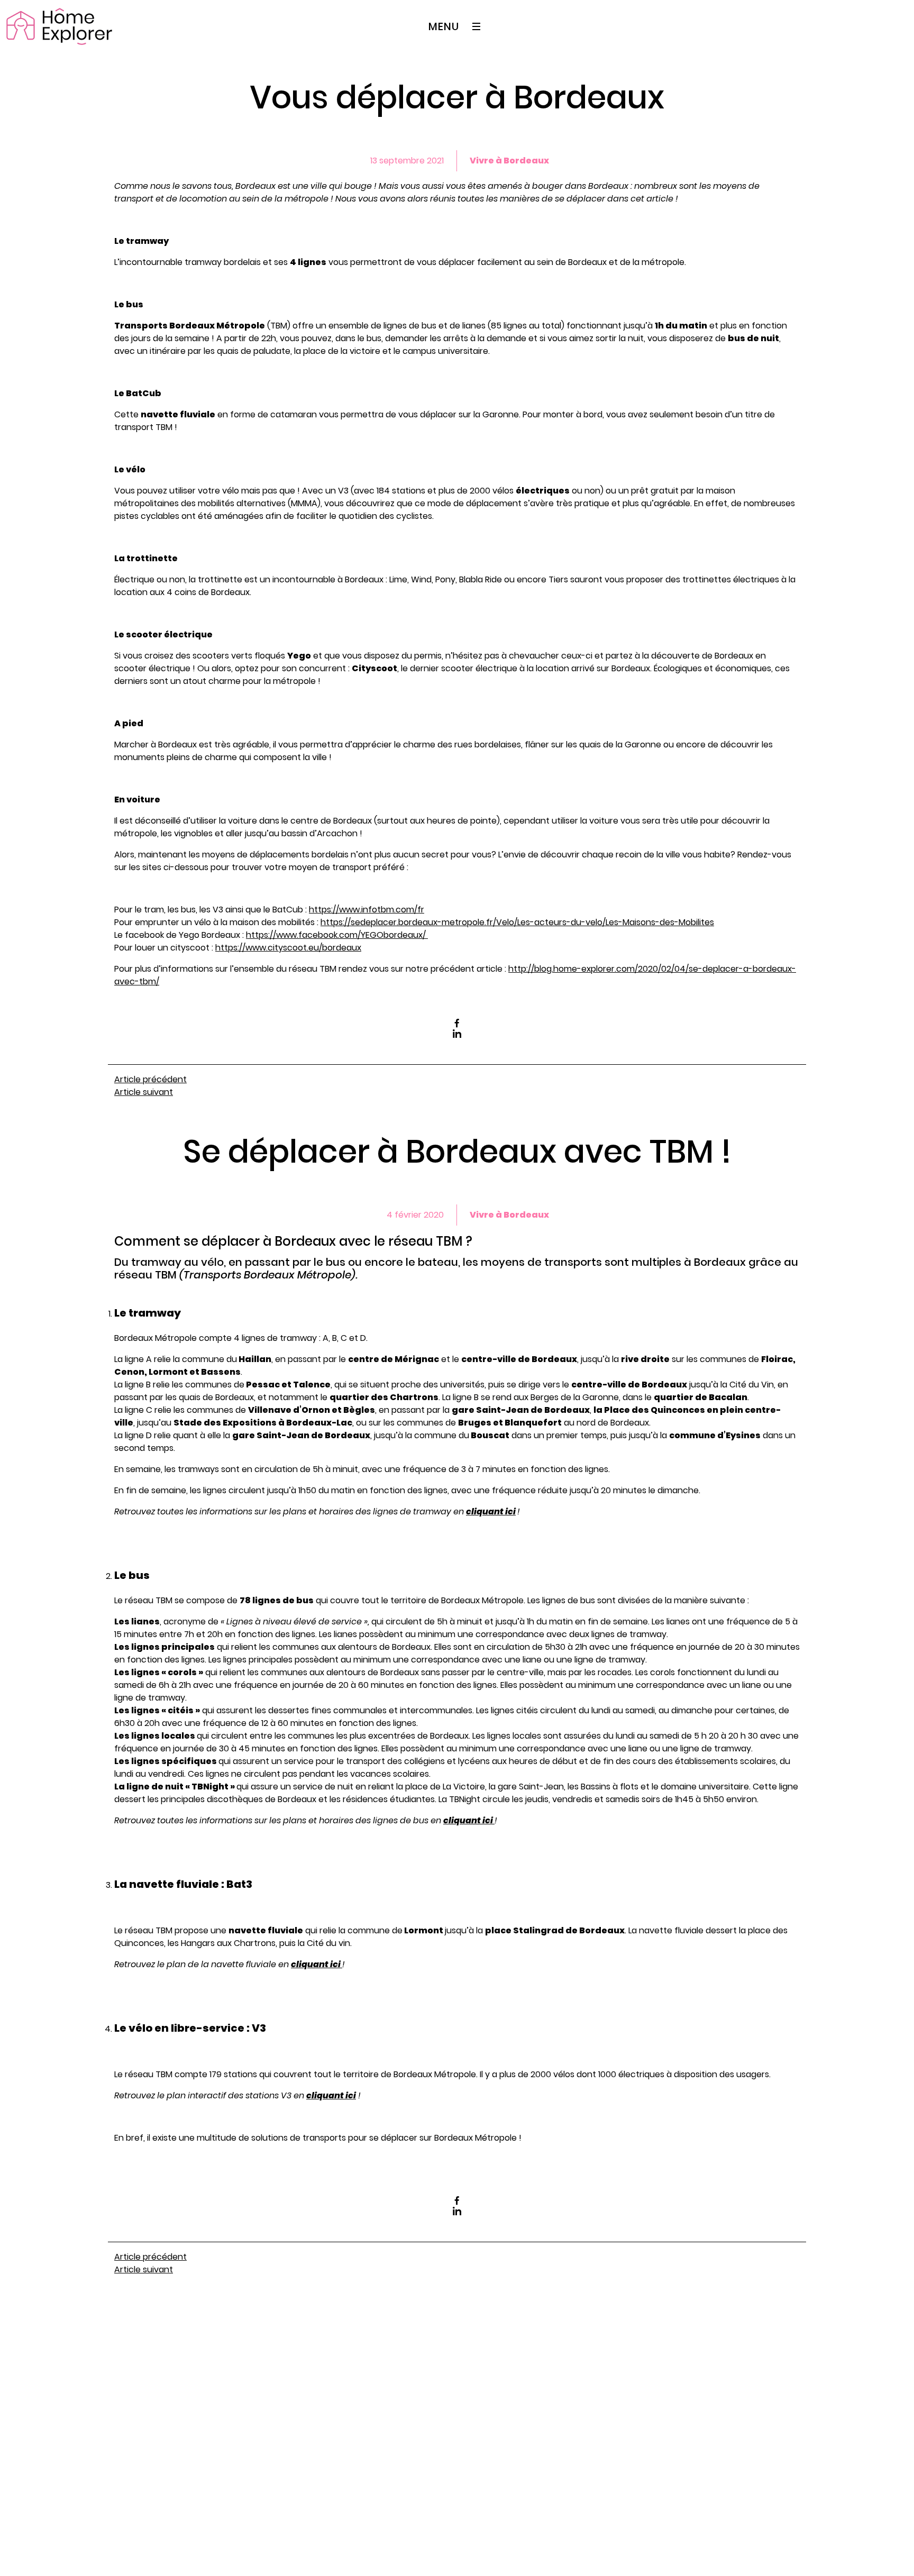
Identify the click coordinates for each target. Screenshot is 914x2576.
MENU (444, 26)
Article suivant (144, 1092)
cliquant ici (491, 1511)
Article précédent (150, 1079)
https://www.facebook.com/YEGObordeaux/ (337, 935)
